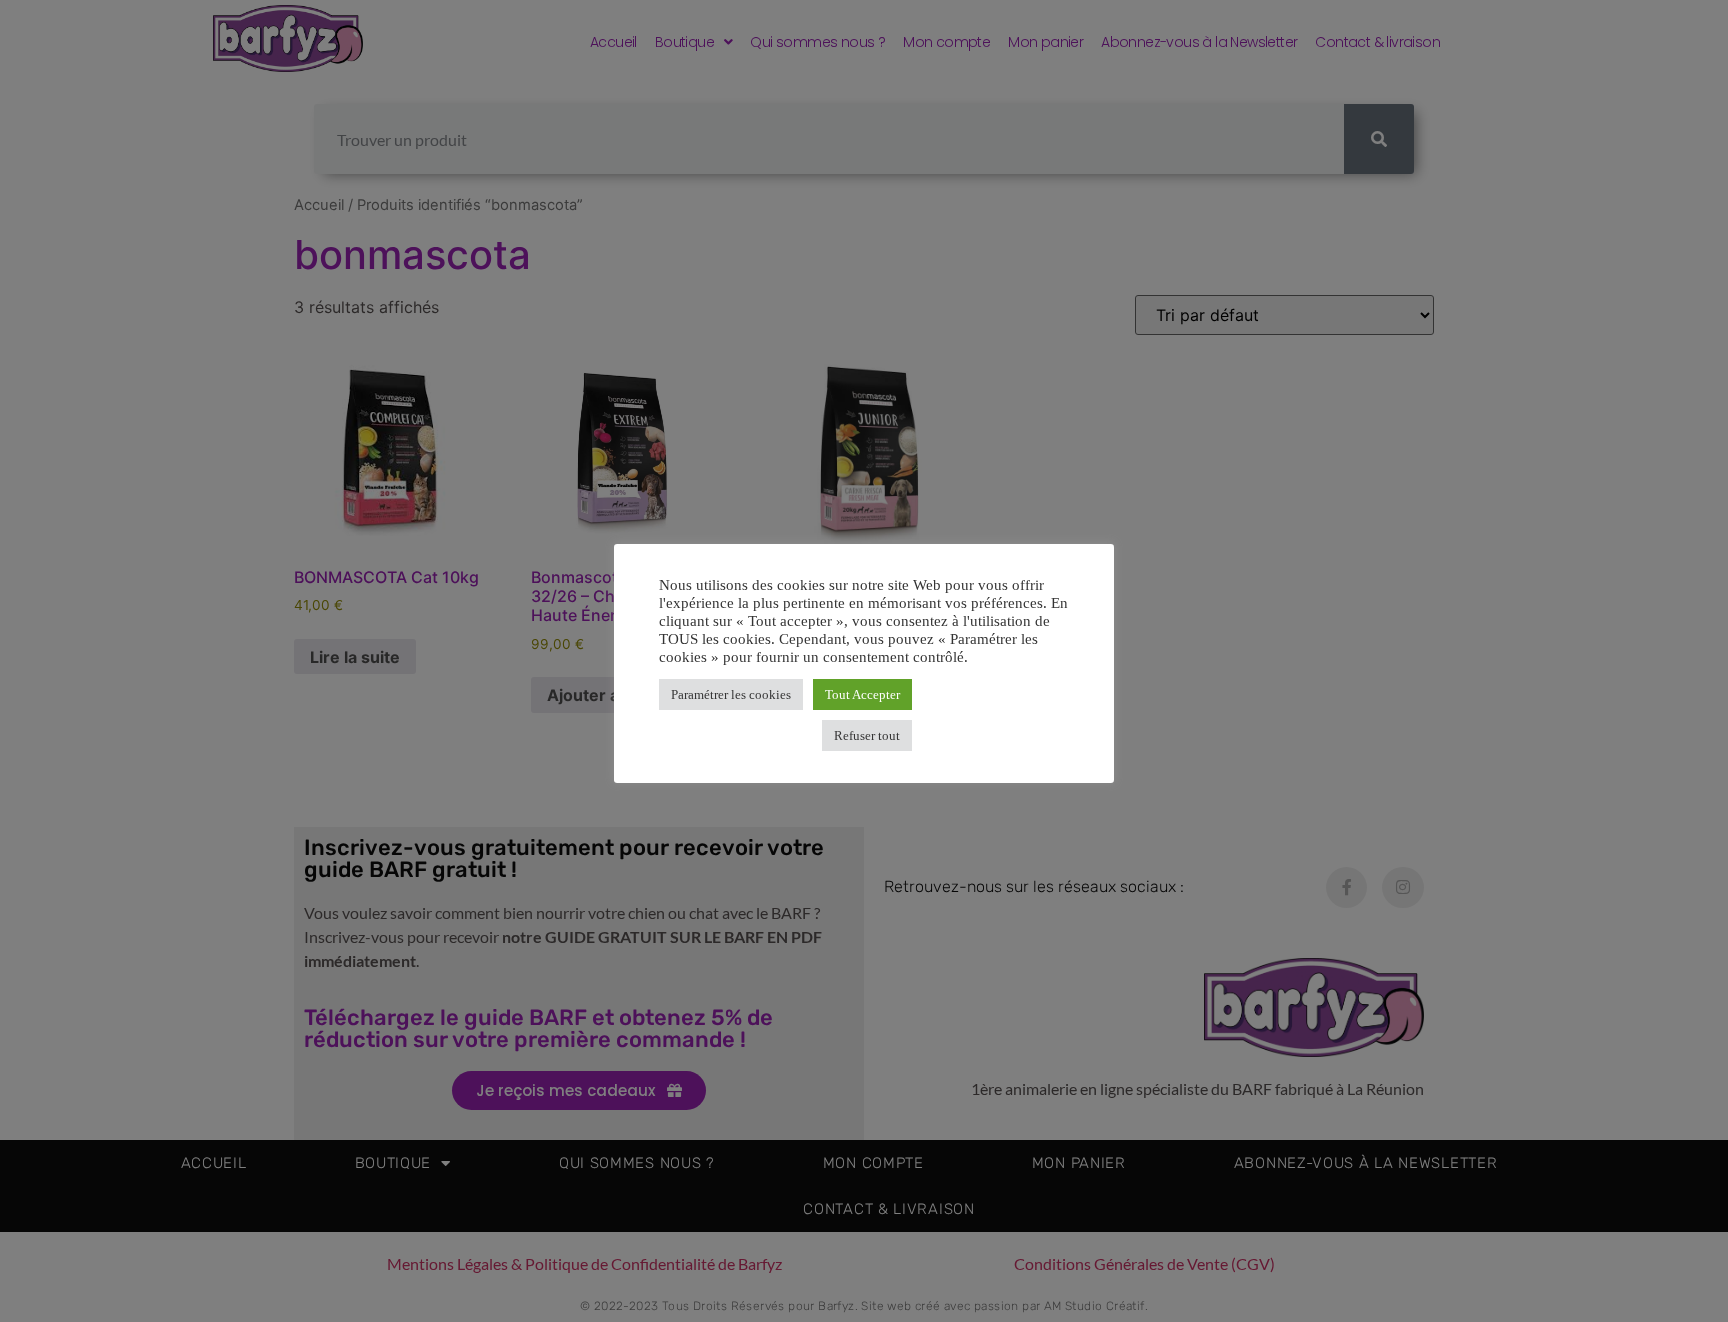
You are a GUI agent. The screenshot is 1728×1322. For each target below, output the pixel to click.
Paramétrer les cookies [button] (731, 694)
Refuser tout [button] (867, 735)
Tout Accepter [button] (862, 694)
